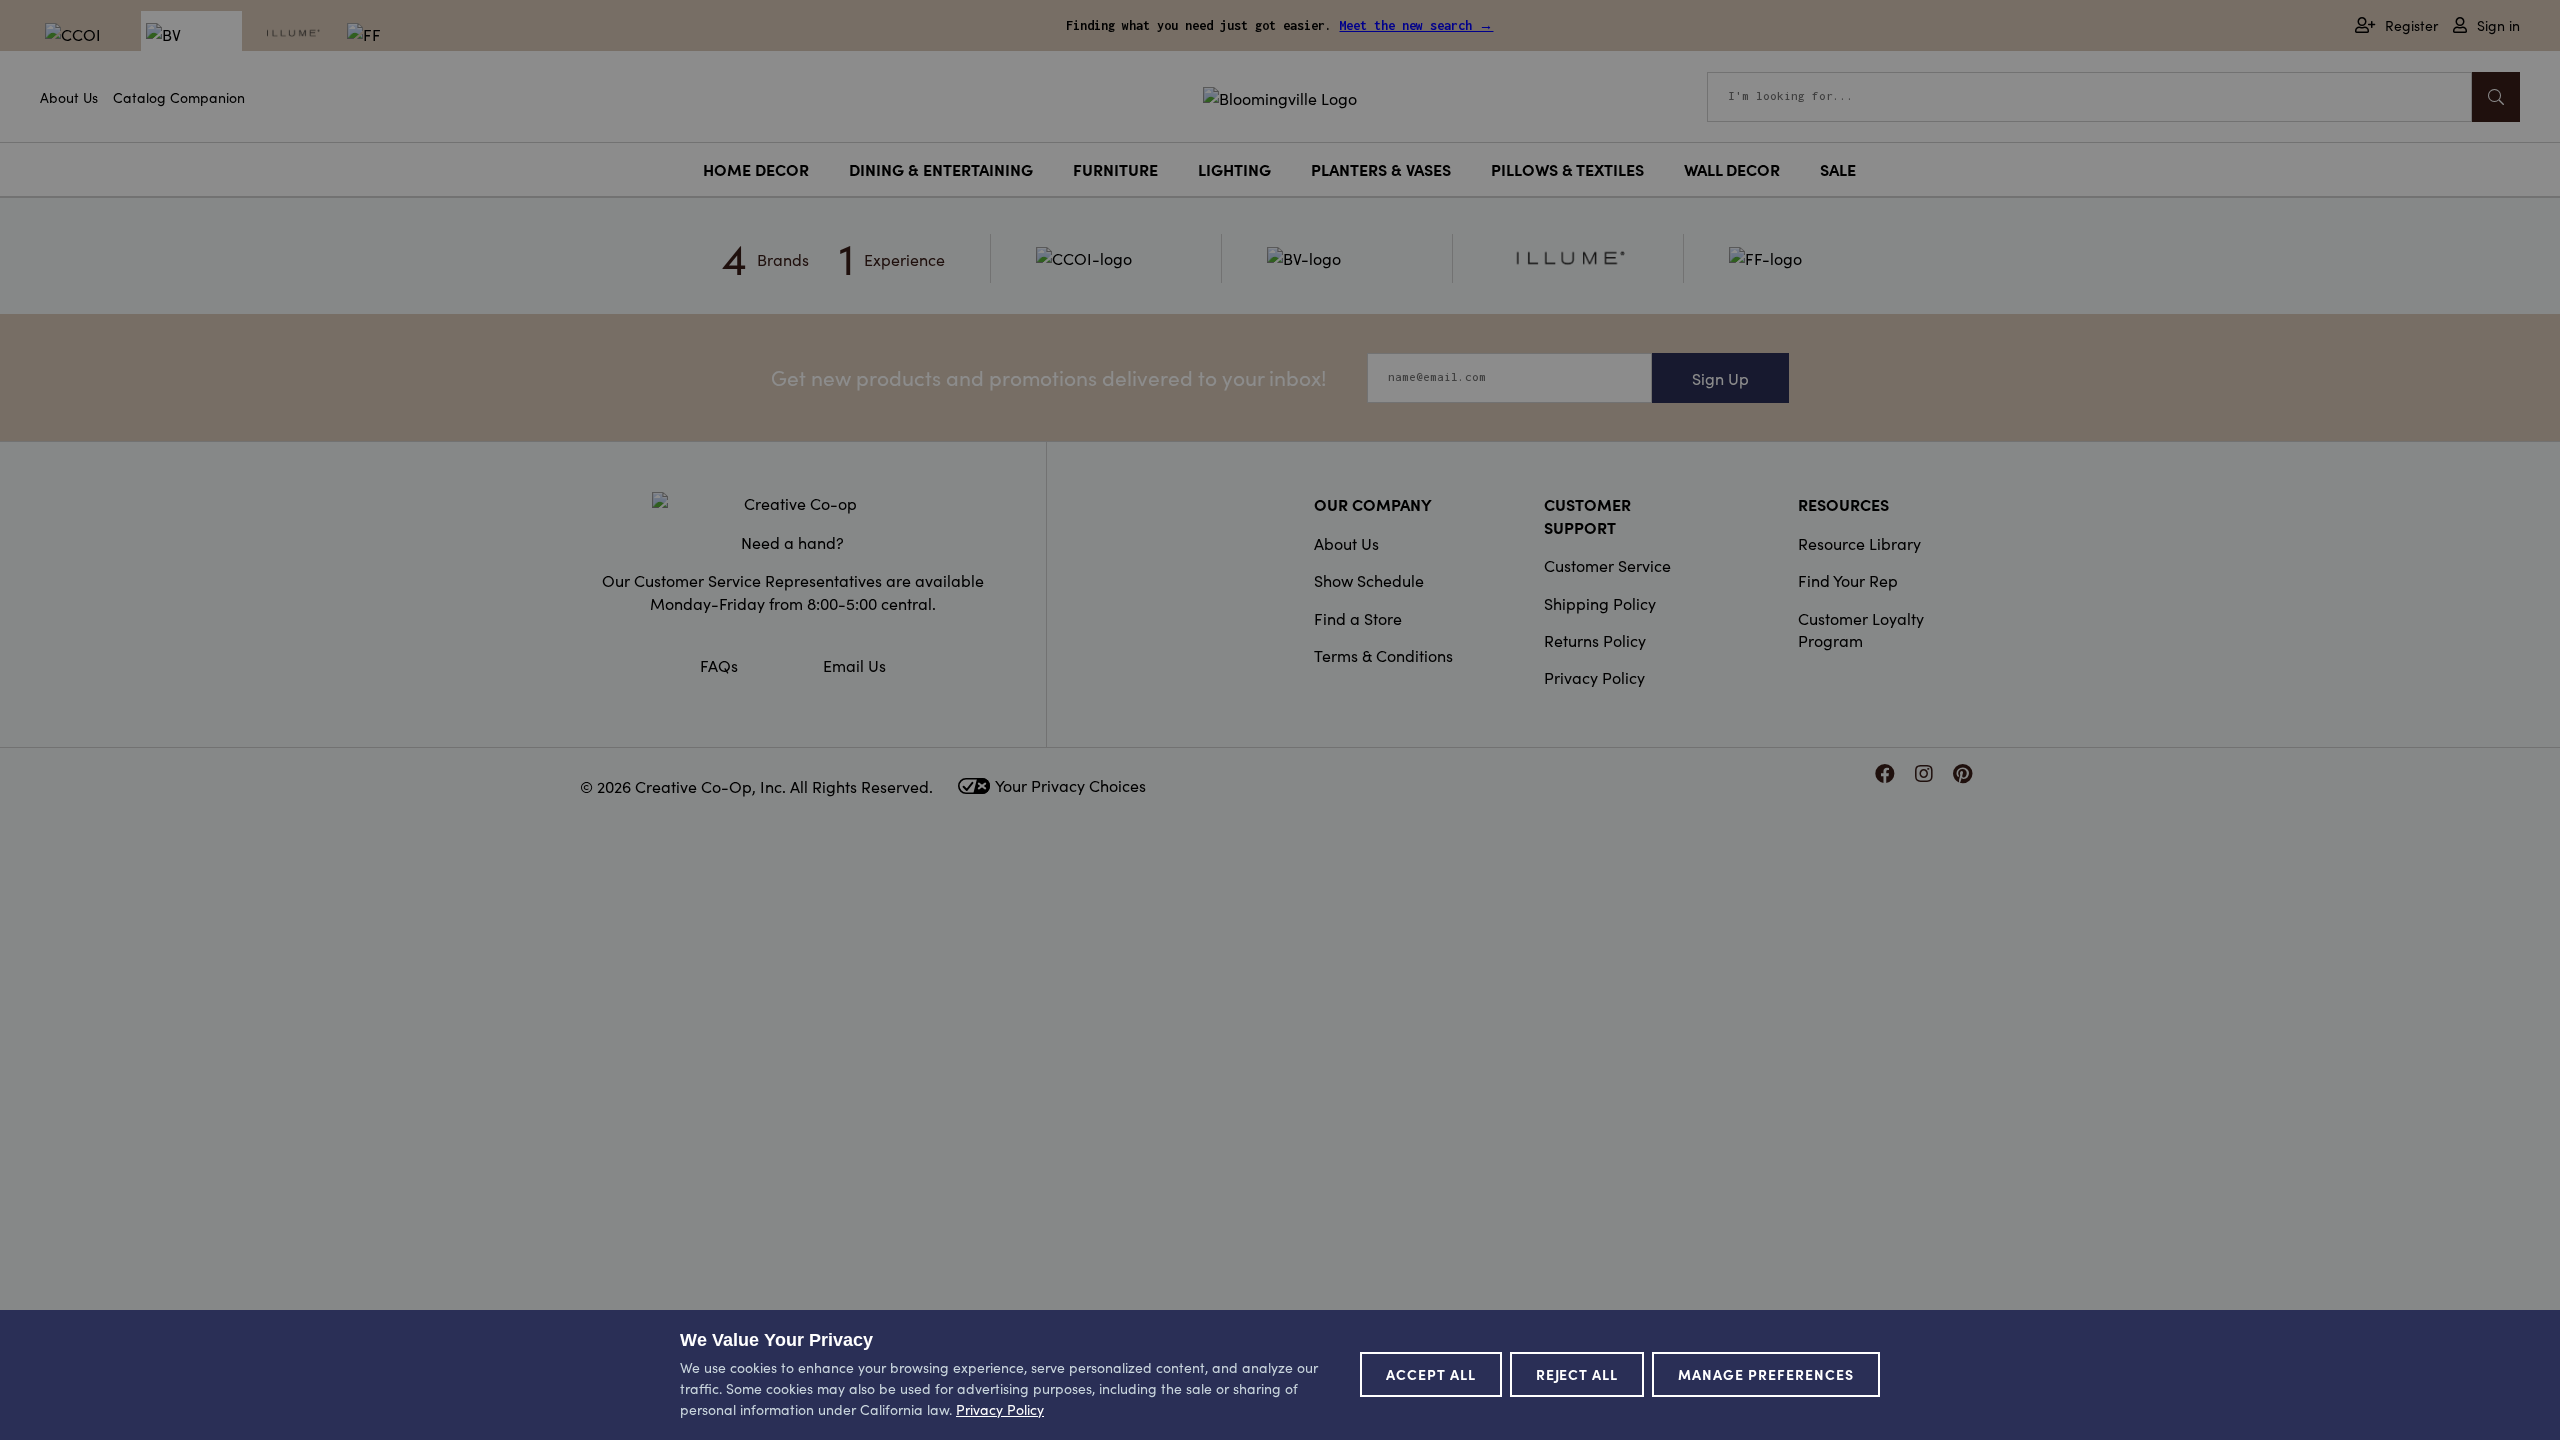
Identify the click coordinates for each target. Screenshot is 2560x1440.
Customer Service (1607, 565)
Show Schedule (1369, 580)
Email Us (854, 665)
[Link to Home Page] (1280, 95)
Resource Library (1859, 543)
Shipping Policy (1600, 603)
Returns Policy (1595, 640)
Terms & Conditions (1383, 655)
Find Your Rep (1848, 580)
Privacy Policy (1594, 677)
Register (2411, 25)
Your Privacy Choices (1070, 785)
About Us (69, 97)
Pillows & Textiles (1567, 169)
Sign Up (1720, 378)
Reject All (1577, 1374)
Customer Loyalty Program (1861, 629)
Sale (1838, 169)
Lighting (1234, 169)
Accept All (1431, 1374)
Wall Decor (1732, 169)
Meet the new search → (1416, 25)
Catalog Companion (179, 97)
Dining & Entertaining (941, 169)
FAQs (719, 665)
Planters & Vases (1381, 169)
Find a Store (1358, 618)
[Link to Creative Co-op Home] (793, 503)
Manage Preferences (1766, 1374)
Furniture (1115, 169)
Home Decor (756, 169)
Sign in (2498, 25)
